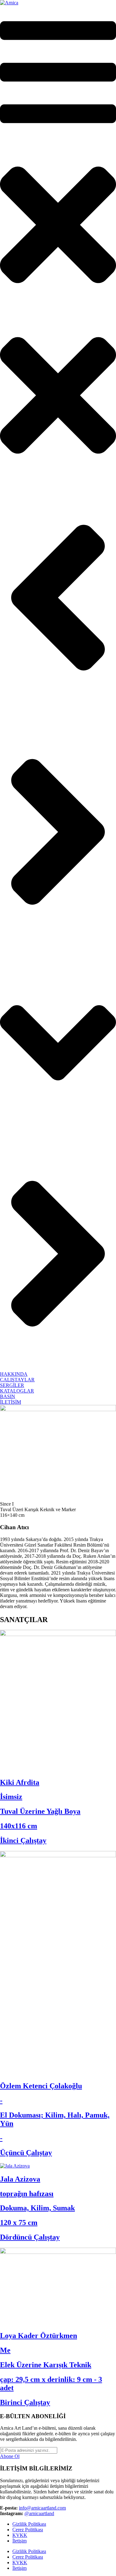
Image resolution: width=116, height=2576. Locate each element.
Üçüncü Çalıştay (26, 2153)
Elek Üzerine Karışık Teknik (46, 2365)
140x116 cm (19, 1826)
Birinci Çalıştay (25, 2402)
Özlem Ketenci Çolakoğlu (41, 2086)
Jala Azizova (20, 2179)
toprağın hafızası (27, 2194)
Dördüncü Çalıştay (30, 2237)
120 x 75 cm (19, 2223)
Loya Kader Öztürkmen (39, 2336)
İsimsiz (11, 1797)
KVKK (20, 2535)
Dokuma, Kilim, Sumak (37, 2208)
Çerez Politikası (28, 2530)
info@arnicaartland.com (42, 2508)
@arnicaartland (39, 2513)
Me (5, 2350)
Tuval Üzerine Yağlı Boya (40, 1811)
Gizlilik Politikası (29, 2524)
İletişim (19, 2541)
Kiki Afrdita (20, 1782)
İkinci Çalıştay (23, 1840)
